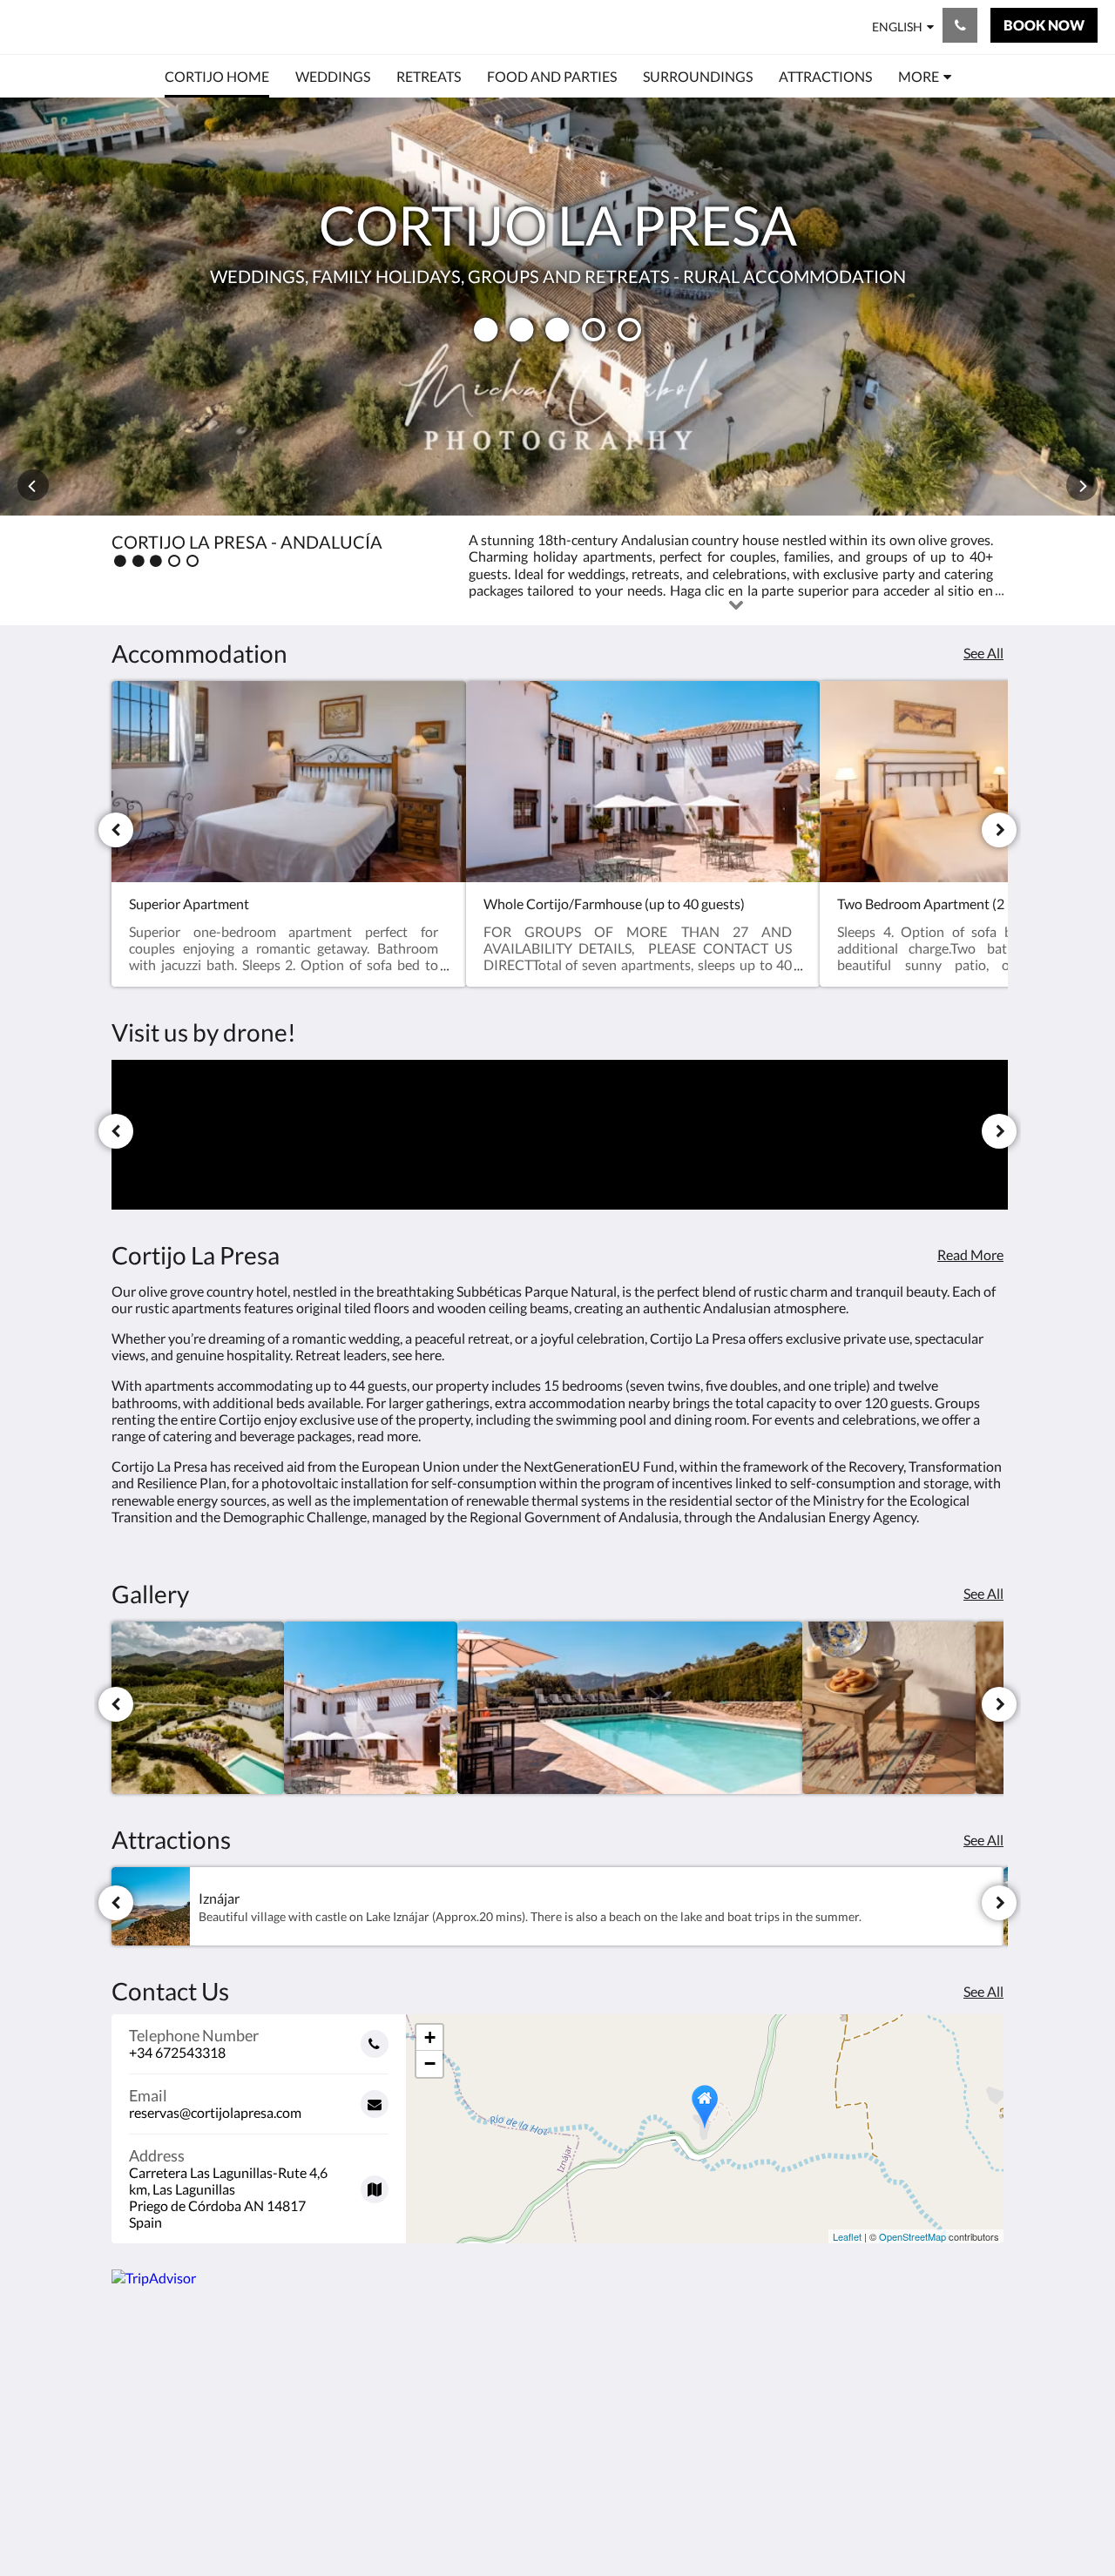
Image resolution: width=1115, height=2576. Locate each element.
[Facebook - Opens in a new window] (794, 2386)
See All (983, 653)
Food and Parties (465, 2435)
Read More (970, 1254)
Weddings (445, 2376)
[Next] (999, 830)
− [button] (430, 2063)
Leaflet (847, 2236)
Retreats (440, 2391)
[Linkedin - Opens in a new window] (890, 2386)
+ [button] (430, 2037)
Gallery (436, 2480)
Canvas (981, 2525)
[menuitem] (217, 77)
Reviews (439, 2465)
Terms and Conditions (632, 2376)
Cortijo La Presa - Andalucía (176, 27)
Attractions (449, 2450)
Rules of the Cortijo (624, 2391)
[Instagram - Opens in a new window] (842, 2386)
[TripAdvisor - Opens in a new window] (938, 2386)
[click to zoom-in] (198, 1708)
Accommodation (464, 2421)
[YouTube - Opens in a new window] (986, 2386)
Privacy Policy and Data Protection (621, 2413)
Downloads (601, 2435)
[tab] (482, 2347)
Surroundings (455, 2406)
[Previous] (116, 830)
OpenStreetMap (912, 2236)
